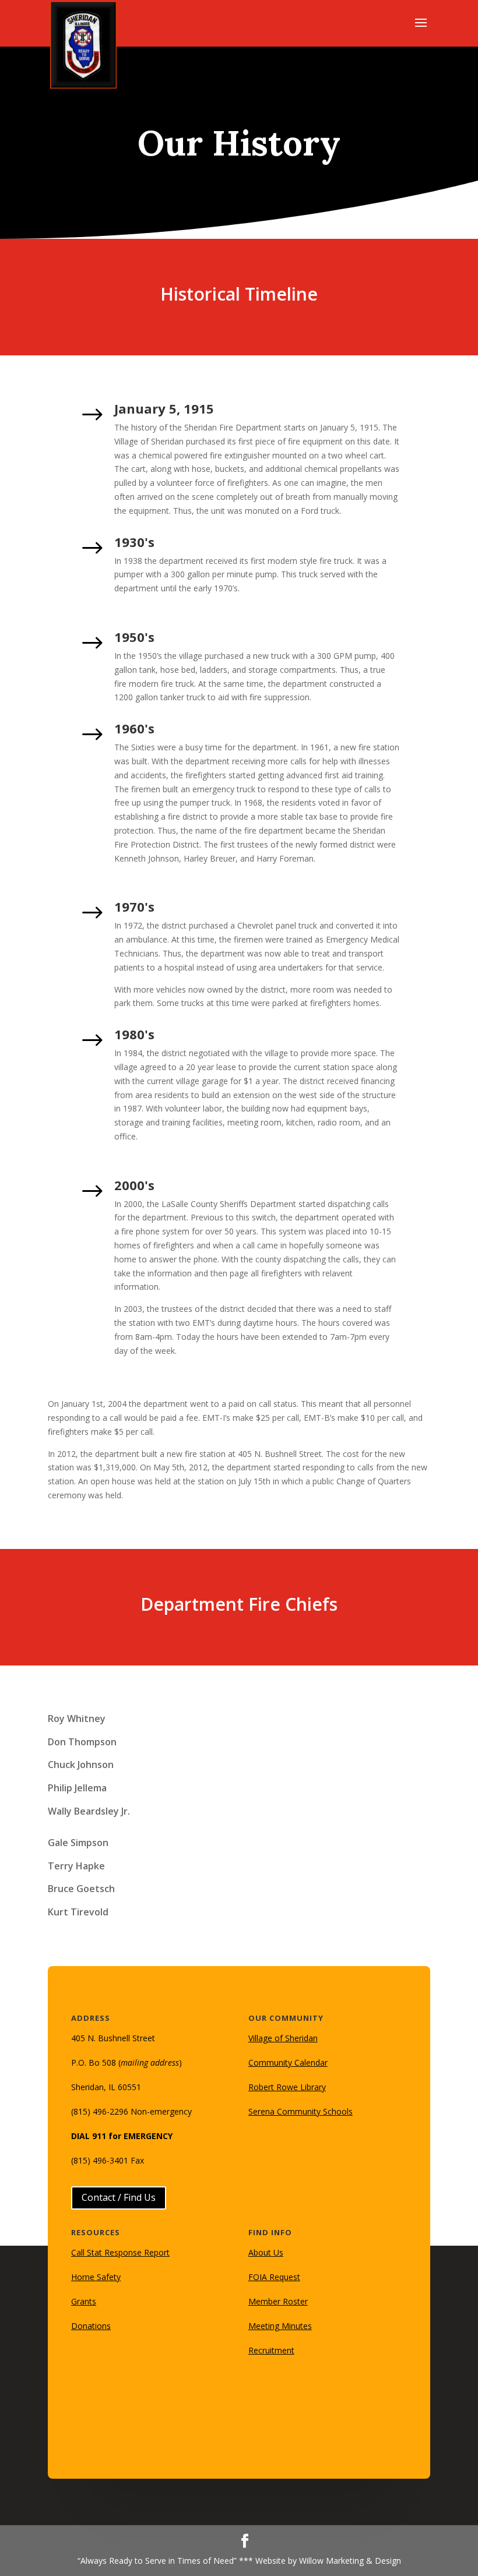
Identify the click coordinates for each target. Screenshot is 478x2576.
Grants (84, 2301)
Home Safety (96, 2277)
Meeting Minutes (280, 2326)
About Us (266, 2252)
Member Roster (278, 2301)
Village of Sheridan (283, 2038)
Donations (91, 2326)
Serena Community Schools (300, 2111)
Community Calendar (288, 2062)
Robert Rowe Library (287, 2087)
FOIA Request (274, 2277)
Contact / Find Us (119, 2197)
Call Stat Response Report (120, 2252)
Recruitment (271, 2350)
